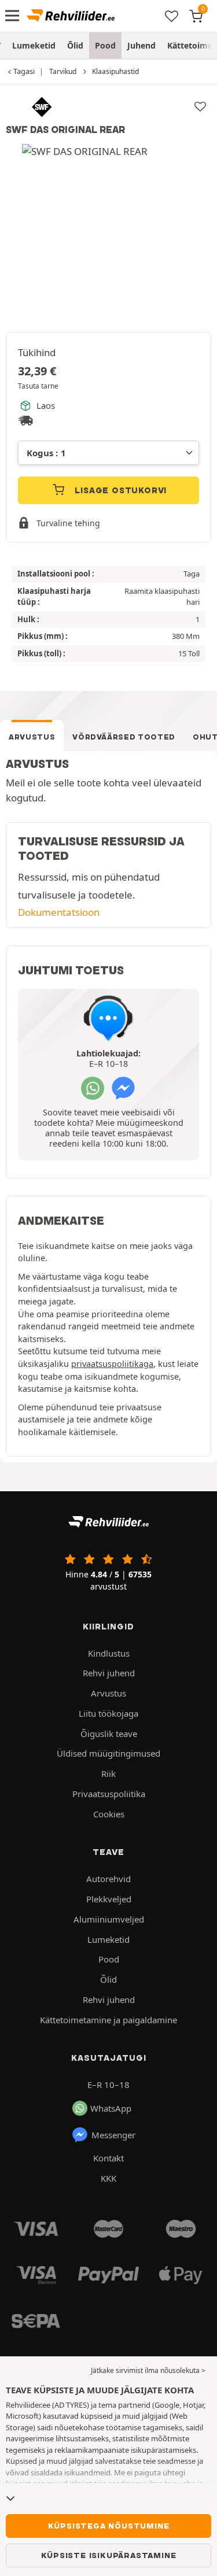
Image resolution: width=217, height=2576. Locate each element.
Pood (105, 45)
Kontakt (108, 2158)
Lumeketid (34, 45)
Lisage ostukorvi (120, 490)
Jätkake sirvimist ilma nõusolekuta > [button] (148, 2370)
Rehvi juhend (109, 1673)
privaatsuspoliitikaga (112, 1364)
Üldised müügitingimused (108, 1753)
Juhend (141, 45)
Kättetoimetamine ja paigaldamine (108, 2020)
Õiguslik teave (109, 1734)
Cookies (109, 1814)
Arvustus (32, 737)
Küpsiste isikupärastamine (109, 2555)
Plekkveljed (109, 1899)
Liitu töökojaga (108, 1713)
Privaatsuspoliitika (109, 1794)
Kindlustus (109, 1653)
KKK (108, 2178)
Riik (108, 1773)
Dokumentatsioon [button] (59, 912)
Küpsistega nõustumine (109, 2526)
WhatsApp (111, 2108)
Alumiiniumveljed (109, 1919)
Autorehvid (108, 1879)
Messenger (113, 2135)
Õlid (75, 45)
